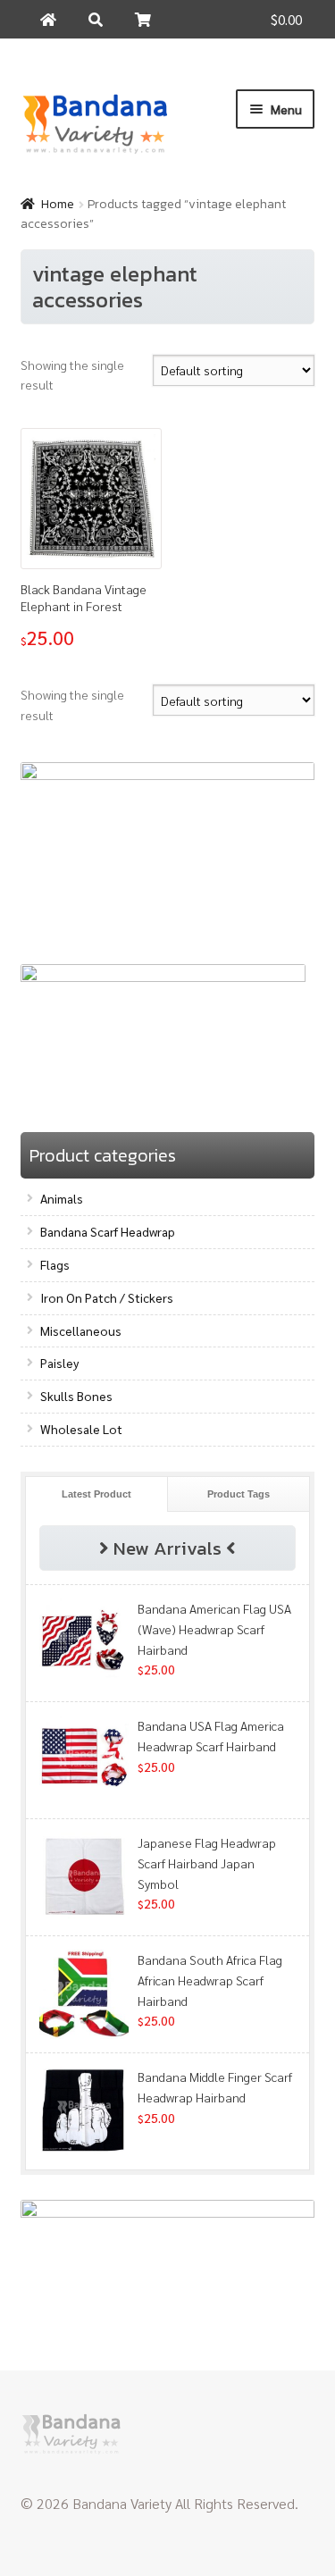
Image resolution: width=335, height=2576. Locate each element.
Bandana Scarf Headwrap (108, 1231)
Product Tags (239, 1494)
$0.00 (286, 19)
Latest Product (96, 1494)
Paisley (59, 1363)
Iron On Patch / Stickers (107, 1297)
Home (58, 204)
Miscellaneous (81, 1330)
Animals (62, 1198)
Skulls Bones (76, 1396)
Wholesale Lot (81, 1429)
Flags (55, 1264)
